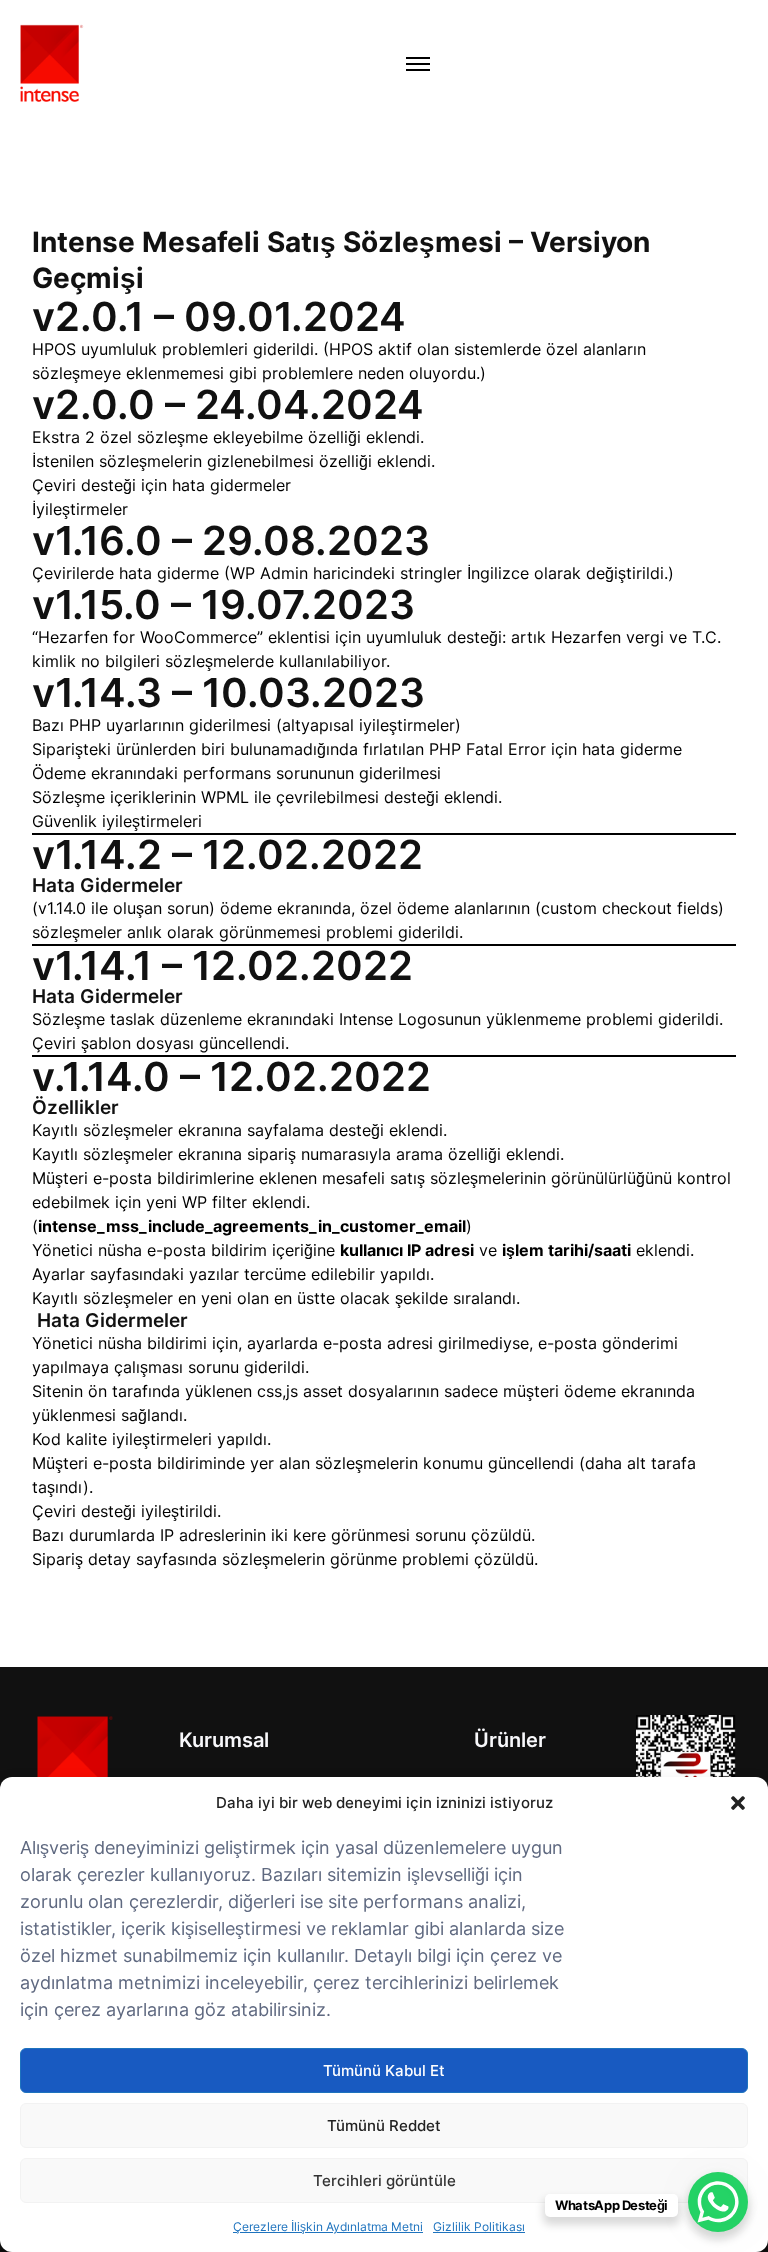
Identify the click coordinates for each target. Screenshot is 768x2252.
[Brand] (73, 1763)
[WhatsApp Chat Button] (718, 2202)
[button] (738, 1803)
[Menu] (418, 64)
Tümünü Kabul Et (384, 2070)
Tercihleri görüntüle (384, 2180)
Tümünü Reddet (384, 2125)
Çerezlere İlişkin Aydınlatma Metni (328, 2226)
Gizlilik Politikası (479, 2226)
